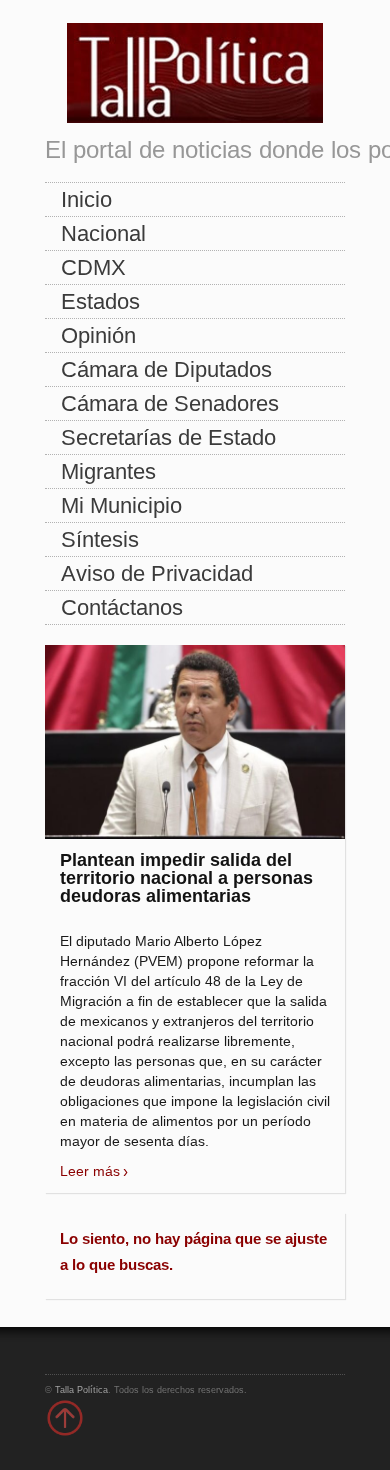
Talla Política (81, 1390)
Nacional (103, 233)
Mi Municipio (121, 505)
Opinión (98, 335)
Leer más (90, 1171)
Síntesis (100, 539)
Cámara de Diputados (166, 369)
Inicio (86, 199)
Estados (100, 301)
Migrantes (108, 471)
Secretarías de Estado (168, 437)
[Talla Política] (195, 68)
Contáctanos (122, 607)
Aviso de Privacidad (157, 573)
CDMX (93, 267)
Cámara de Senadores (170, 403)
